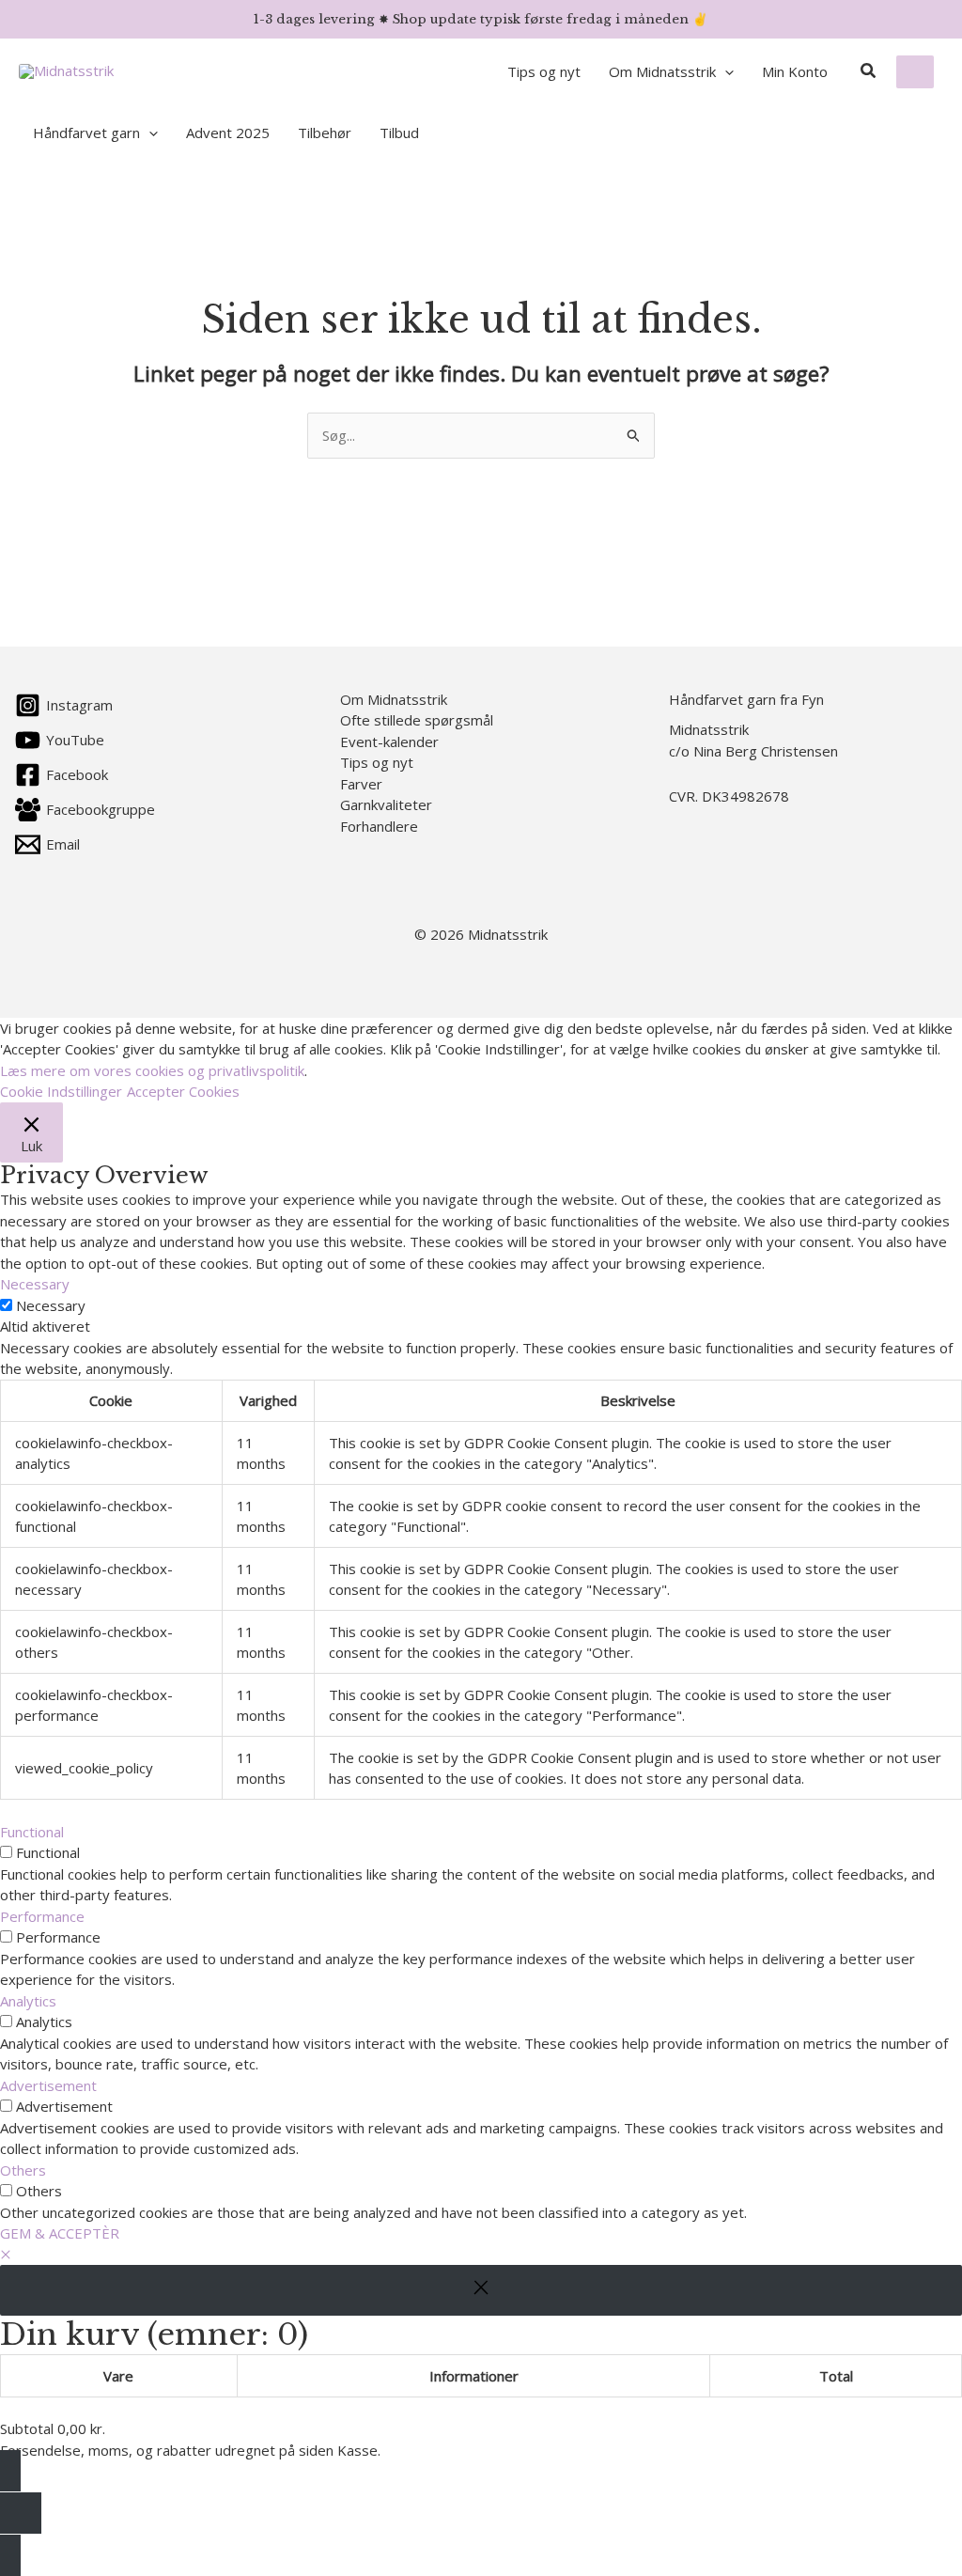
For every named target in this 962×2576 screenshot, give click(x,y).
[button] (725, 71)
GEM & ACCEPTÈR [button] (60, 2233)
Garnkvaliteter (386, 804)
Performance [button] (42, 1916)
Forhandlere (379, 826)
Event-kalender (389, 742)
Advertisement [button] (48, 2085)
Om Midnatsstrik (394, 699)
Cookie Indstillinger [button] (61, 1091)
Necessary (51, 1305)
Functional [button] (32, 1832)
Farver (361, 784)
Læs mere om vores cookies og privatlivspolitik (152, 1070)
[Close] (481, 2290)
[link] (915, 72)
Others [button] (23, 2170)
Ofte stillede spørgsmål (417, 720)
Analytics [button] (28, 2001)
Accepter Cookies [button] (183, 1091)
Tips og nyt (377, 762)
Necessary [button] (35, 1284)
